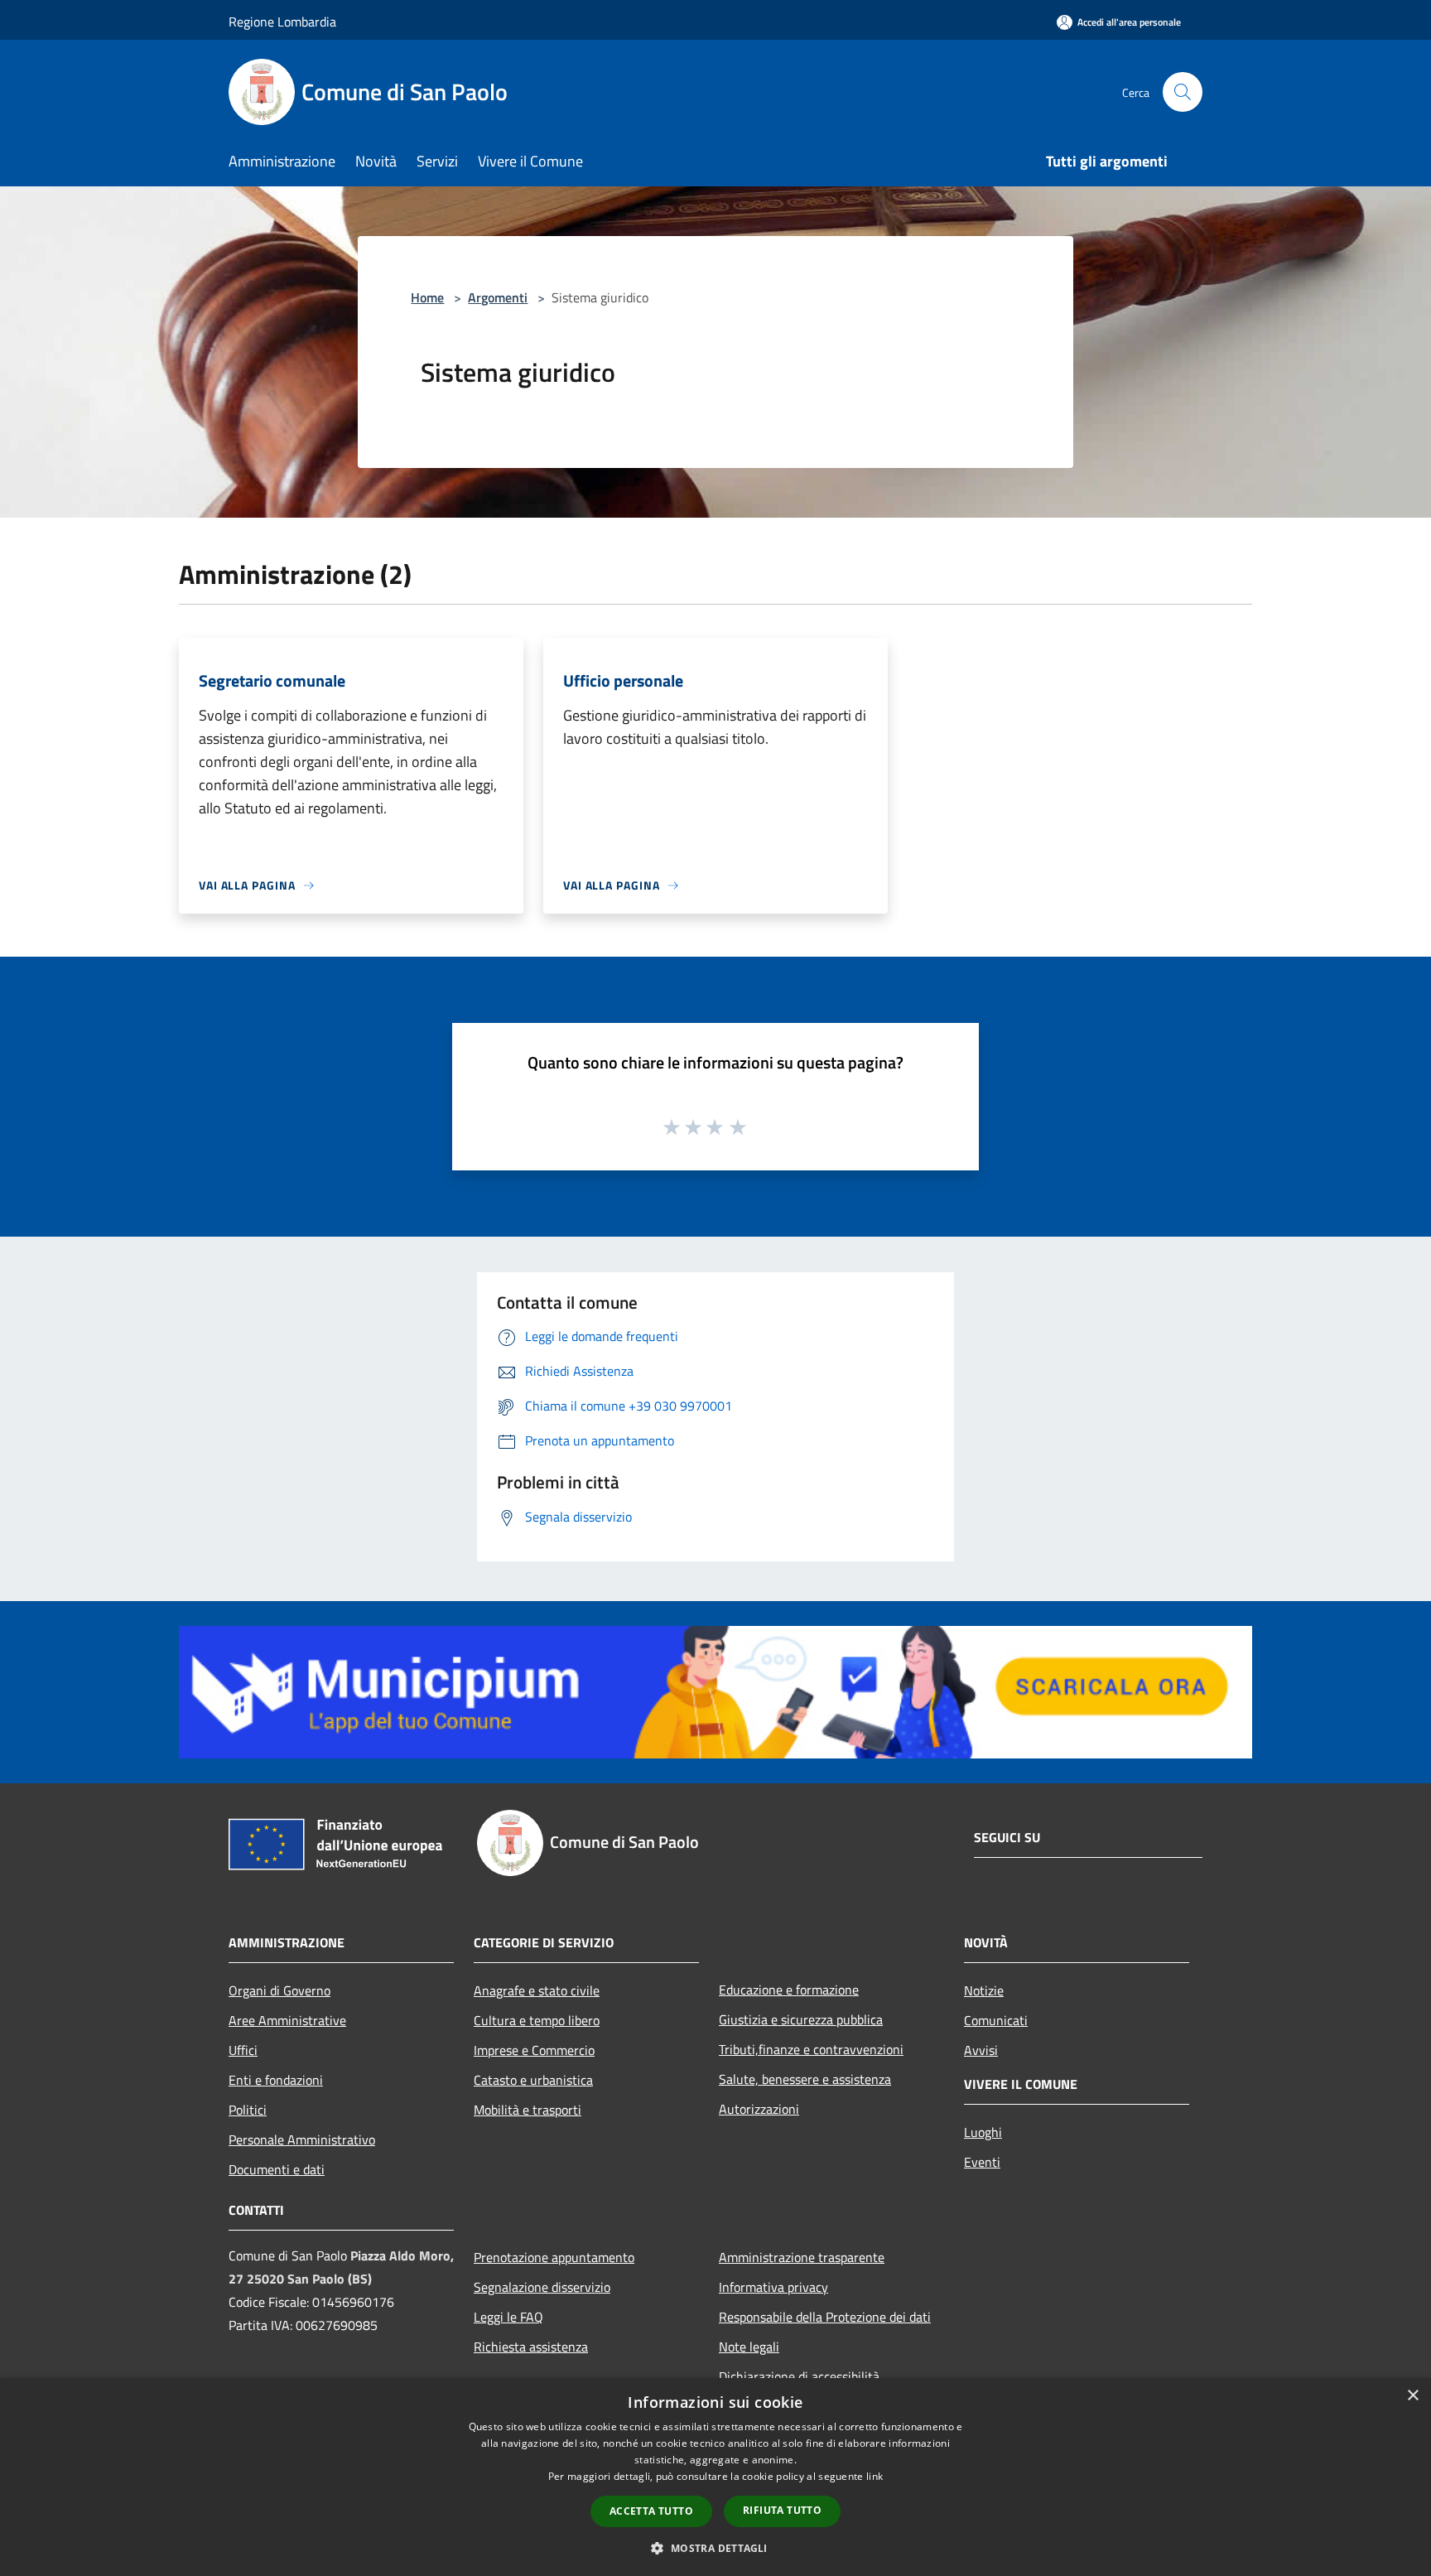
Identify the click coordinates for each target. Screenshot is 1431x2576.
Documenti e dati (277, 2169)
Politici (248, 2110)
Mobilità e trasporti (528, 2110)
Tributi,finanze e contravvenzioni (811, 2049)
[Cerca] (1183, 92)
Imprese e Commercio (534, 2050)
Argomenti (498, 297)
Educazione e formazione (789, 1990)
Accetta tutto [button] (651, 2511)
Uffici (243, 2050)
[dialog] (715, 2477)
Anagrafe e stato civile (537, 1990)
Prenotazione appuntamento (554, 2257)
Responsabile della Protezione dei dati (825, 2317)
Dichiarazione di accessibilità (799, 2376)
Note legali (749, 2347)
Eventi (982, 2162)
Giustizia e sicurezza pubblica (801, 2019)
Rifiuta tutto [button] (782, 2510)
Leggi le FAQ (508, 2317)
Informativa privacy (773, 2287)
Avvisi (981, 2050)
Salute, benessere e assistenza (805, 2079)
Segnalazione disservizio (542, 2287)
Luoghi (983, 2132)
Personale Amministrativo (302, 2139)
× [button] (1412, 2396)
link (874, 2476)
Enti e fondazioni (276, 2080)
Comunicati (996, 2020)
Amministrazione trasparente (802, 2257)
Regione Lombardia (282, 22)
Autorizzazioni (759, 2109)
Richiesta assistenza (531, 2347)
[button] (715, 2548)
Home (427, 297)
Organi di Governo (279, 1990)
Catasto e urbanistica (533, 2080)
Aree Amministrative (287, 2020)
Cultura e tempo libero (537, 2020)
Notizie (984, 1990)
